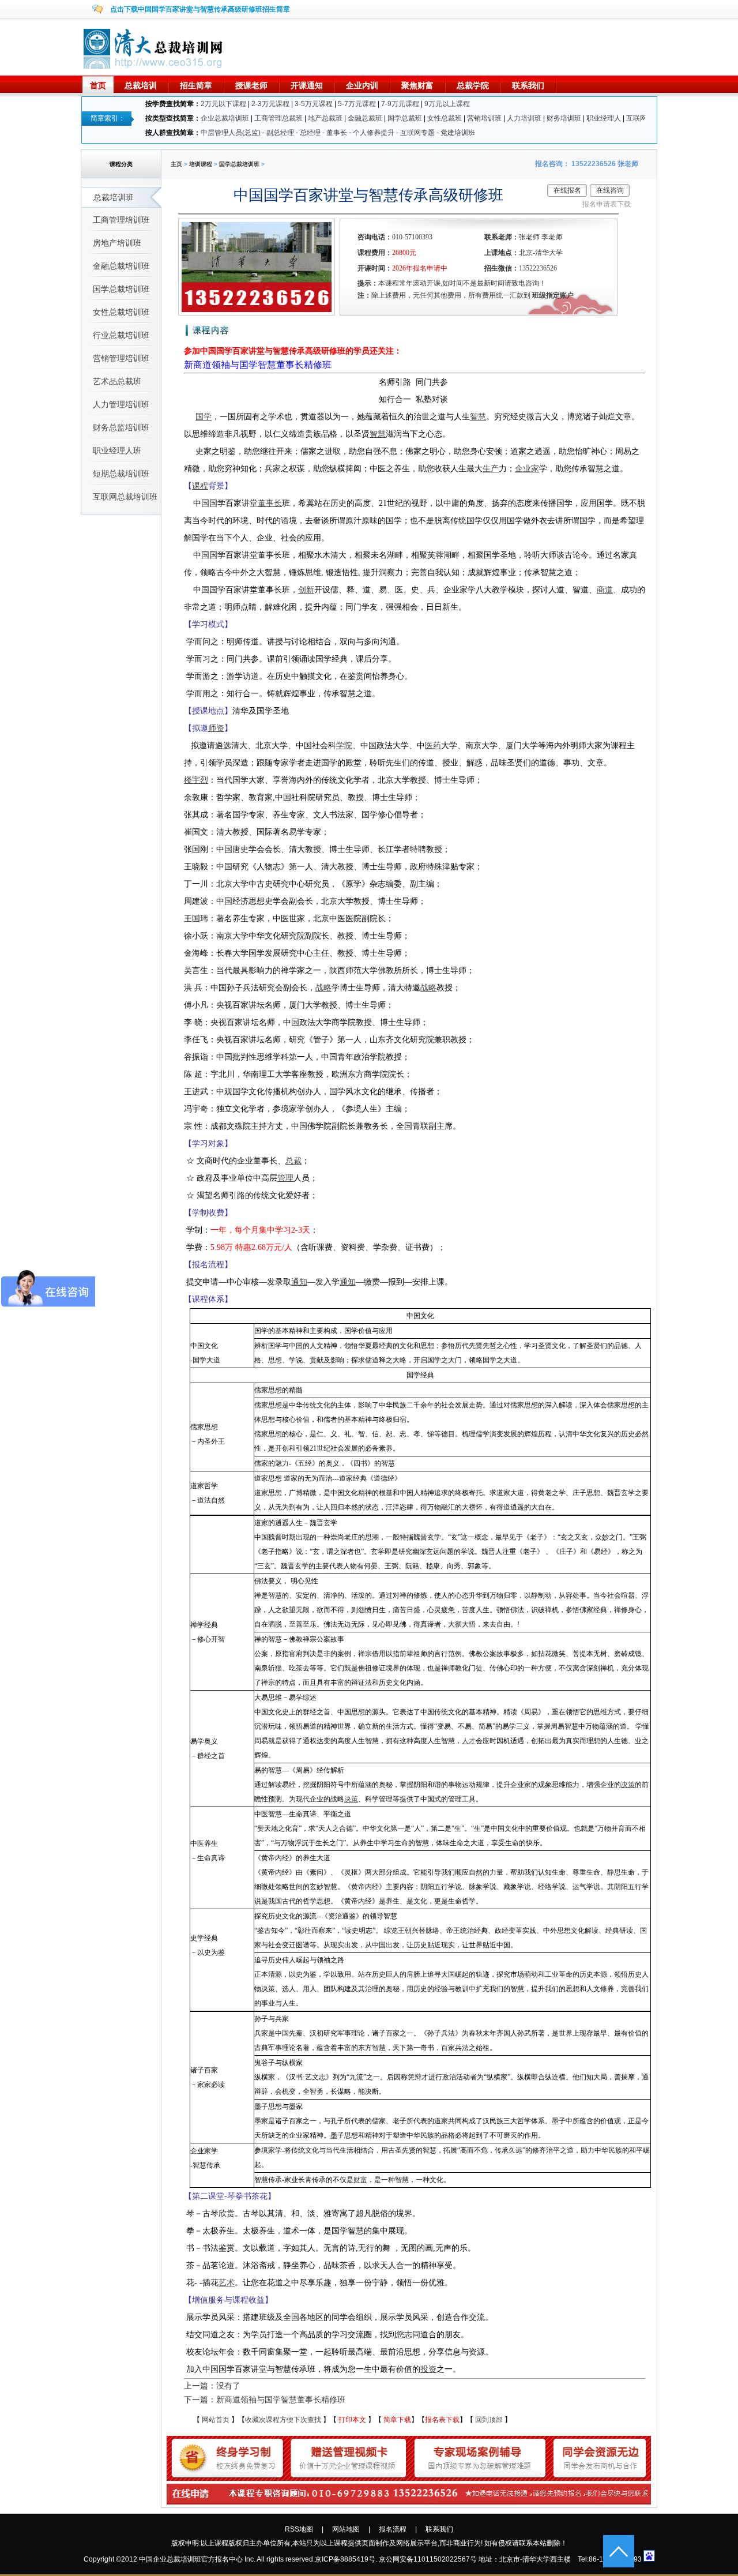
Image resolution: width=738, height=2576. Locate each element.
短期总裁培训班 (121, 474)
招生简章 (196, 85)
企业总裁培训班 (225, 118)
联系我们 (528, 85)
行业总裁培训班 (121, 335)
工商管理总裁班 (278, 118)
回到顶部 (489, 2420)
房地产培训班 (117, 243)
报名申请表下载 (607, 204)
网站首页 (216, 2420)
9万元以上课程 (447, 104)
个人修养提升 (374, 133)
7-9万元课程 (400, 104)
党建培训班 (458, 133)
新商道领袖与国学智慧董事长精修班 (258, 365)
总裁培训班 (114, 197)
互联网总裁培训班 (125, 497)
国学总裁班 (405, 118)
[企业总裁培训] (154, 66)
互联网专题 (417, 133)
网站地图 (346, 2529)
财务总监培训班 (121, 427)
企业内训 (362, 85)
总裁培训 (141, 85)
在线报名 (567, 190)
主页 (176, 164)
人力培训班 (524, 118)
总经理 (310, 133)
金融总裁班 (365, 118)
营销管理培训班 (121, 358)
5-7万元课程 (357, 104)
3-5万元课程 (314, 104)
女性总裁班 (445, 118)
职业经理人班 (117, 450)
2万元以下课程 (223, 104)
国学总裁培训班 (121, 289)
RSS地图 (299, 2529)
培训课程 (201, 164)
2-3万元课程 (270, 104)
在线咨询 (610, 190)
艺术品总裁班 (117, 381)
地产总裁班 (325, 118)
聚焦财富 (417, 85)
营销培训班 (484, 118)
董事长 (337, 133)
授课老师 (251, 85)
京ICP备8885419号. (346, 2559)
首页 (98, 85)
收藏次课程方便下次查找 (283, 2420)
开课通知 (307, 85)
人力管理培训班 (121, 404)
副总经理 (280, 133)
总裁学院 (473, 85)
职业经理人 (604, 118)
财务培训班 (564, 118)
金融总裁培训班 (121, 266)
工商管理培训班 (121, 220)
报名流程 (393, 2529)
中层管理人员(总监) (231, 133)
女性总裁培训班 (121, 312)
